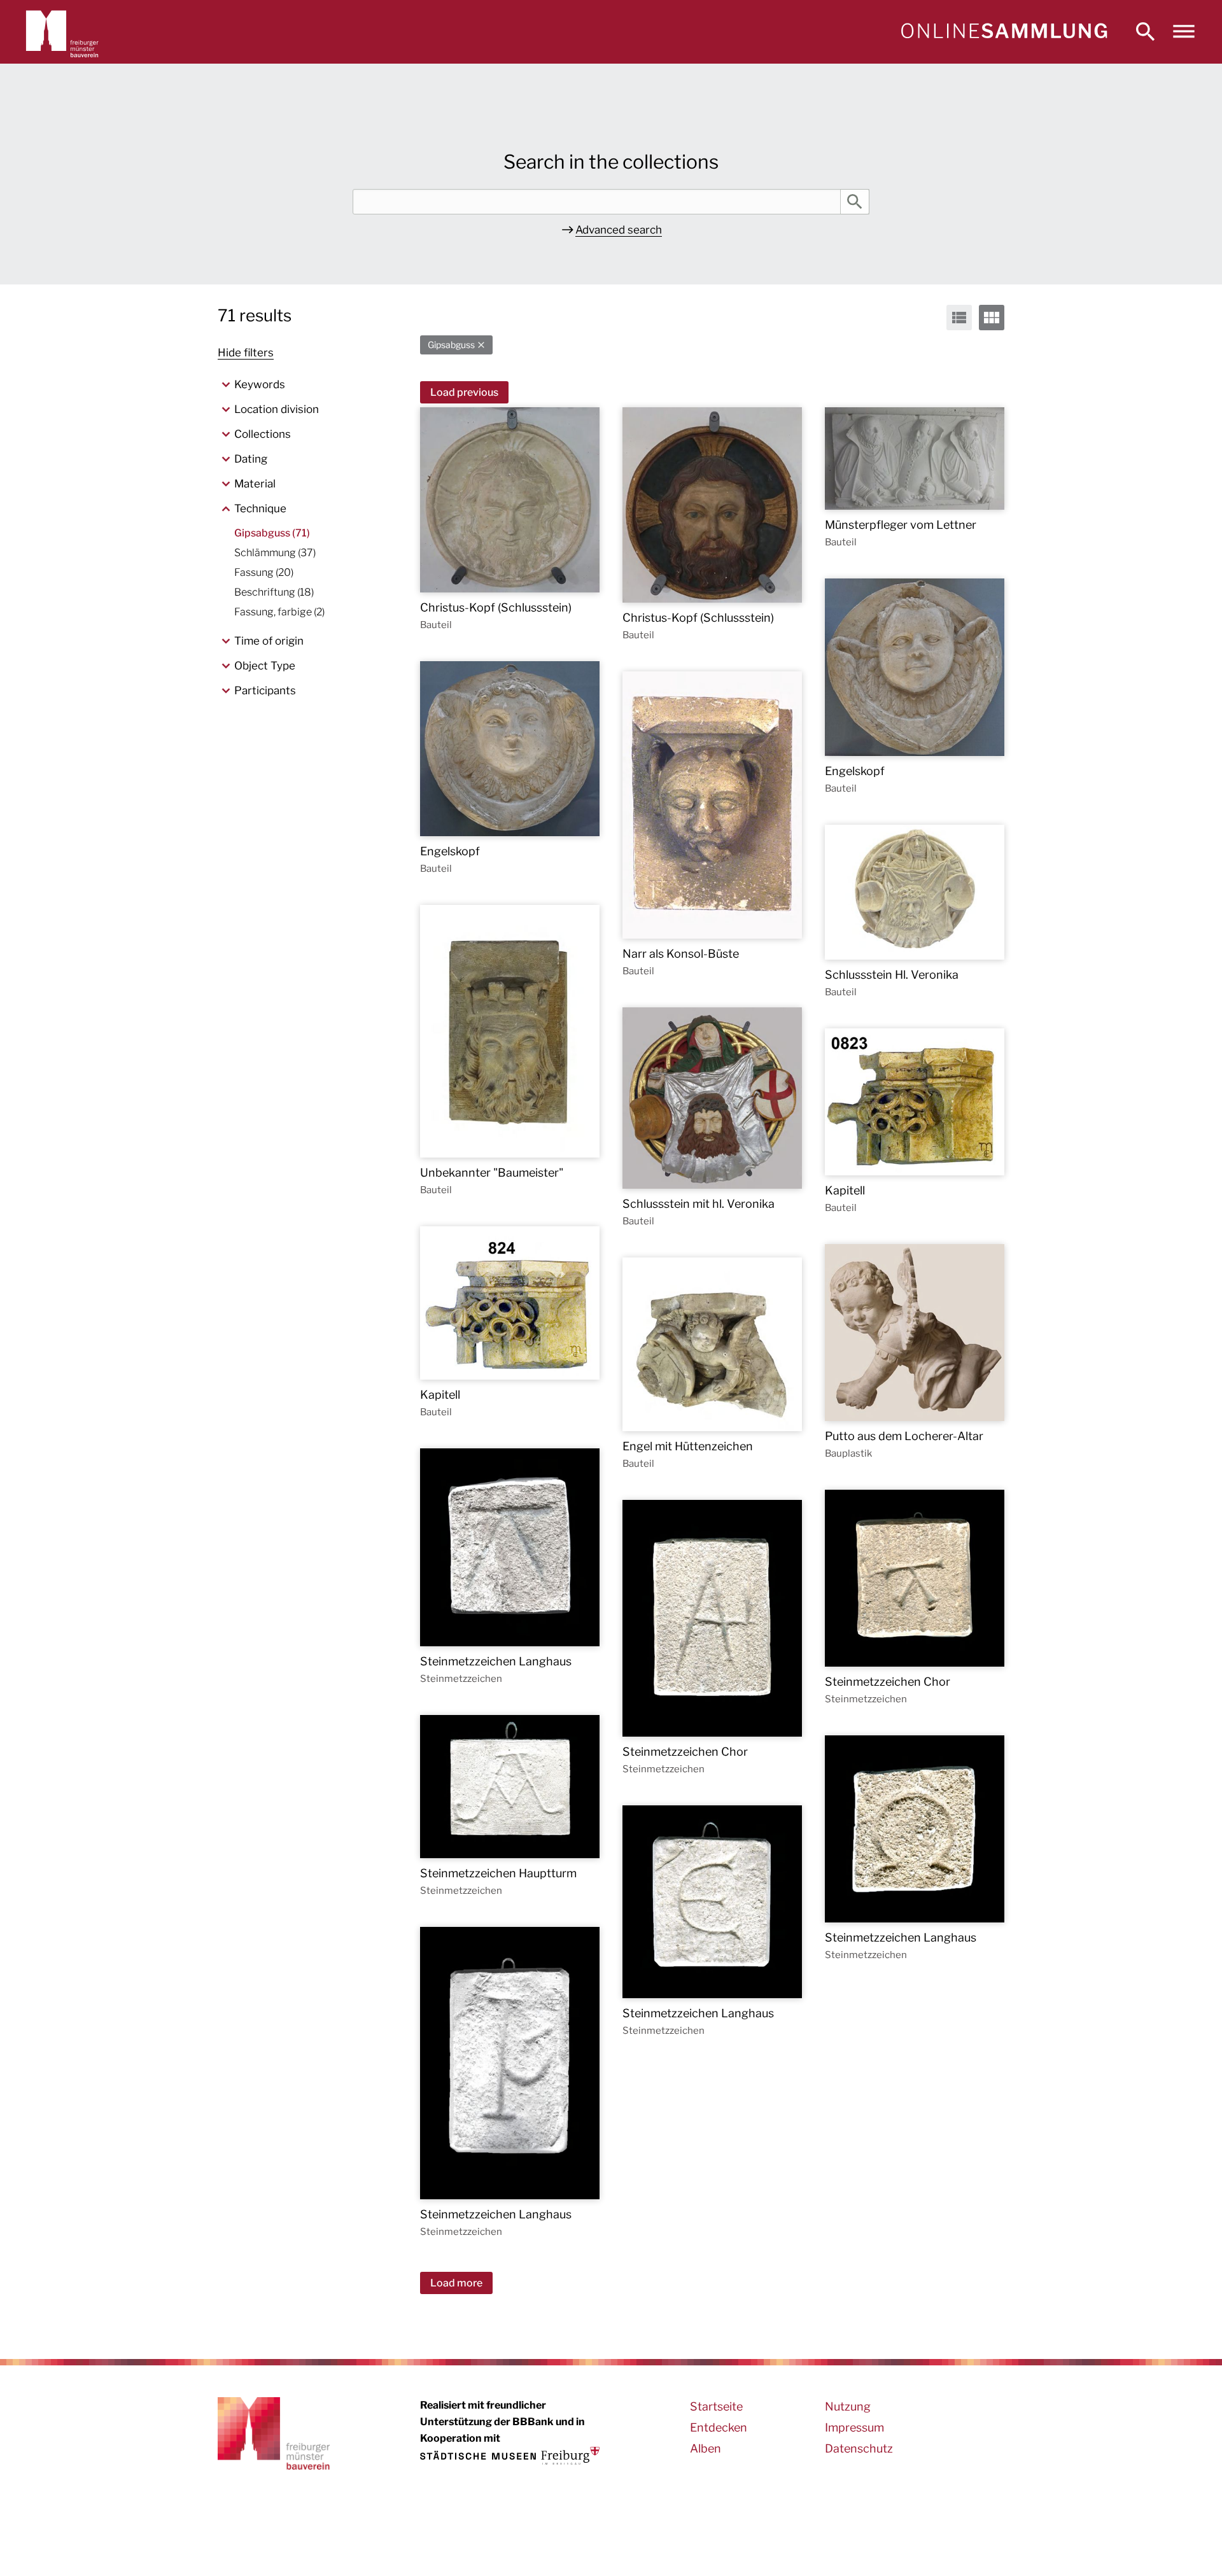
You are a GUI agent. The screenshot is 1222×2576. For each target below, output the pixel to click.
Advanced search (619, 230)
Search (855, 202)
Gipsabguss (451, 345)
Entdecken (719, 2427)
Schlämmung (275, 553)
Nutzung (848, 2406)
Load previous (464, 392)
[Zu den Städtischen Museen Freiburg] (510, 2456)
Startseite (716, 2406)
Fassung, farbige (279, 612)
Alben (706, 2448)
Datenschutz (859, 2448)
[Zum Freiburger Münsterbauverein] (62, 32)
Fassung (264, 572)
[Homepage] (1004, 32)
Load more (456, 2283)
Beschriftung (274, 592)
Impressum (854, 2427)
